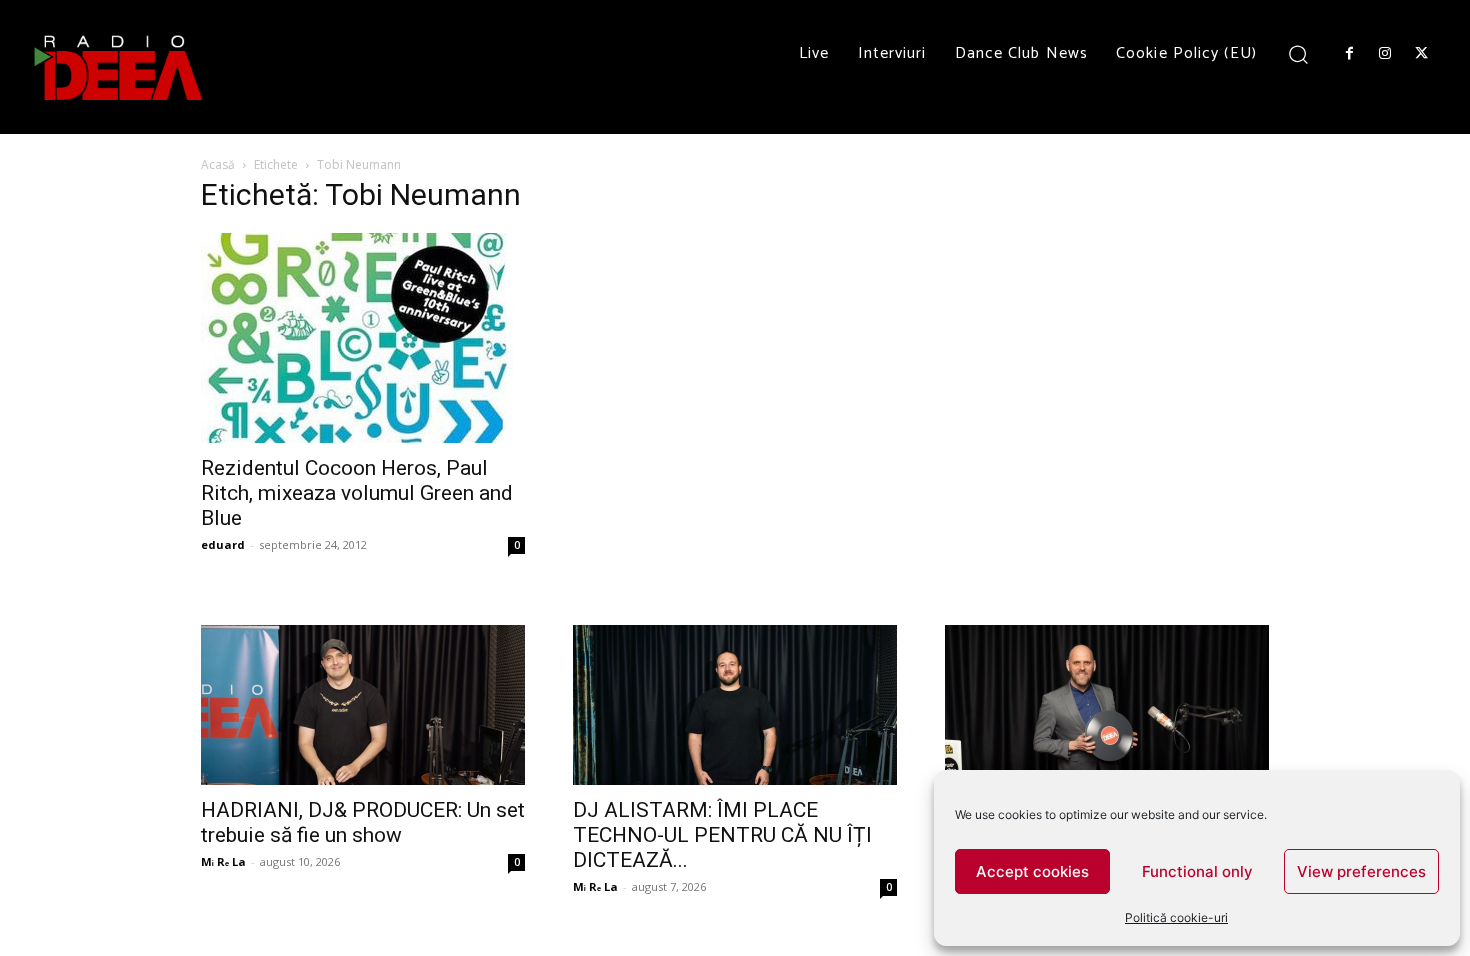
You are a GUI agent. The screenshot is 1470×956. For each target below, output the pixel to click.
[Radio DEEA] (120, 67)
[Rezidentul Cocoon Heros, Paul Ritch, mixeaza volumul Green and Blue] (363, 338)
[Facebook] (1349, 54)
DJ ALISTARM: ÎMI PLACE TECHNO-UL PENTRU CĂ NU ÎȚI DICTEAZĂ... (722, 835)
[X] (1422, 54)
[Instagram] (1385, 54)
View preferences (1361, 871)
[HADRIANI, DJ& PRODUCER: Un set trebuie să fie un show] (363, 705)
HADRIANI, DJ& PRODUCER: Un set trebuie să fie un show (363, 822)
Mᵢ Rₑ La (223, 861)
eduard (223, 544)
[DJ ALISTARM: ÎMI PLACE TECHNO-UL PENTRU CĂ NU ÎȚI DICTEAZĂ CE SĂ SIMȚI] (735, 705)
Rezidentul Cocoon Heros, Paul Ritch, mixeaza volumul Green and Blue (357, 493)
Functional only (1197, 871)
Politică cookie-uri (1176, 917)
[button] (1298, 53)
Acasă (218, 164)
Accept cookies (1032, 871)
